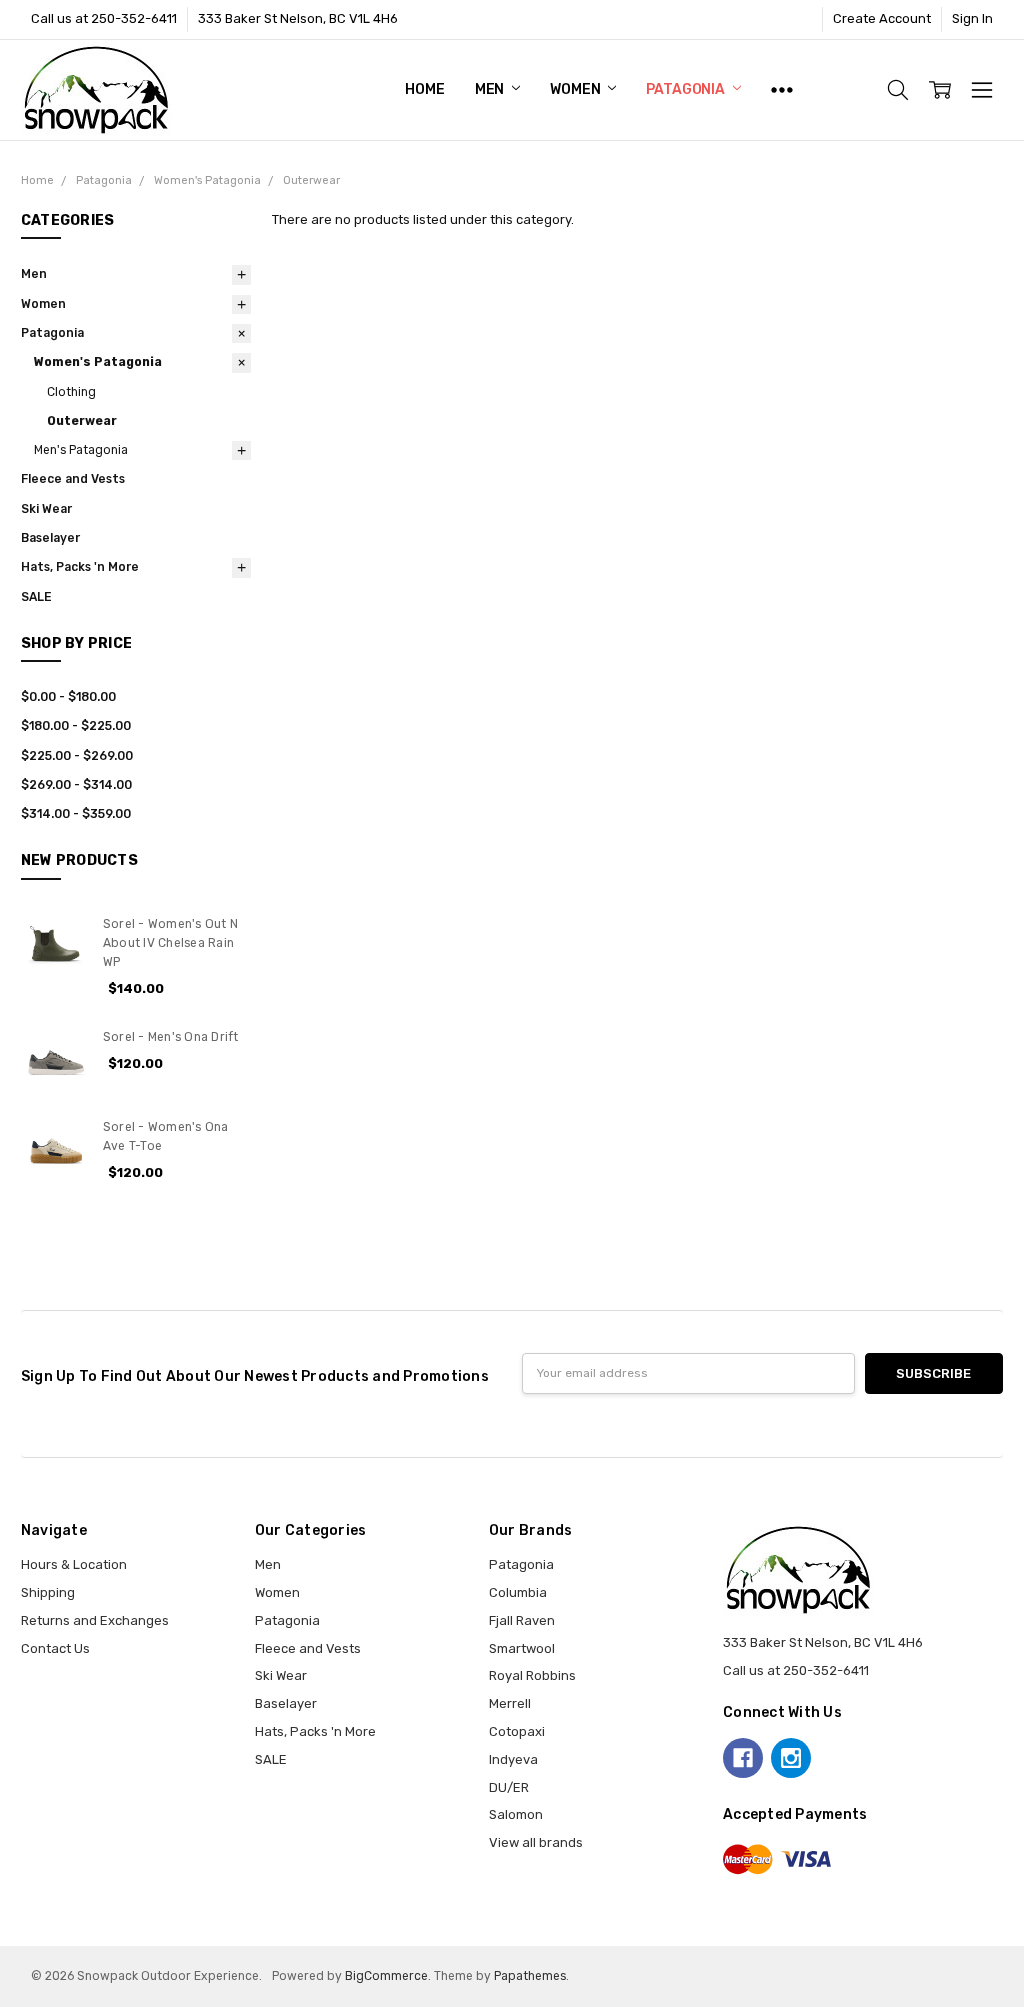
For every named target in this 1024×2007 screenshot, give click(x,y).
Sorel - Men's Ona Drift (171, 1037)
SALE (36, 597)
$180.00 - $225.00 (76, 726)
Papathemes (530, 1976)
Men (491, 89)
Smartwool (522, 1648)
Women (576, 89)
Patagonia (687, 89)
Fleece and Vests (73, 479)
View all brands (536, 1842)
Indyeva (513, 1759)
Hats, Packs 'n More (80, 567)
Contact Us (55, 1648)
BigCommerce (386, 1976)
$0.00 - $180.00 (68, 697)
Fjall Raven (522, 1620)
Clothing (71, 392)
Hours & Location (74, 1564)
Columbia (518, 1592)
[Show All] (782, 90)
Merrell (510, 1703)
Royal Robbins (532, 1675)
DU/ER (509, 1787)
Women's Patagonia (98, 362)
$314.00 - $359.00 (76, 814)
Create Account (882, 18)
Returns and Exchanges (95, 1620)
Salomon (516, 1814)
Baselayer (50, 538)
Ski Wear (46, 509)
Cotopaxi (517, 1731)
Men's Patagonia (81, 450)
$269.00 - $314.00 (76, 785)
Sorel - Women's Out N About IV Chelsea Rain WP (170, 943)
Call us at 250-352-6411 (104, 18)
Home (424, 89)
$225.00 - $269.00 (77, 756)
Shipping (48, 1592)
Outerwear (82, 421)
